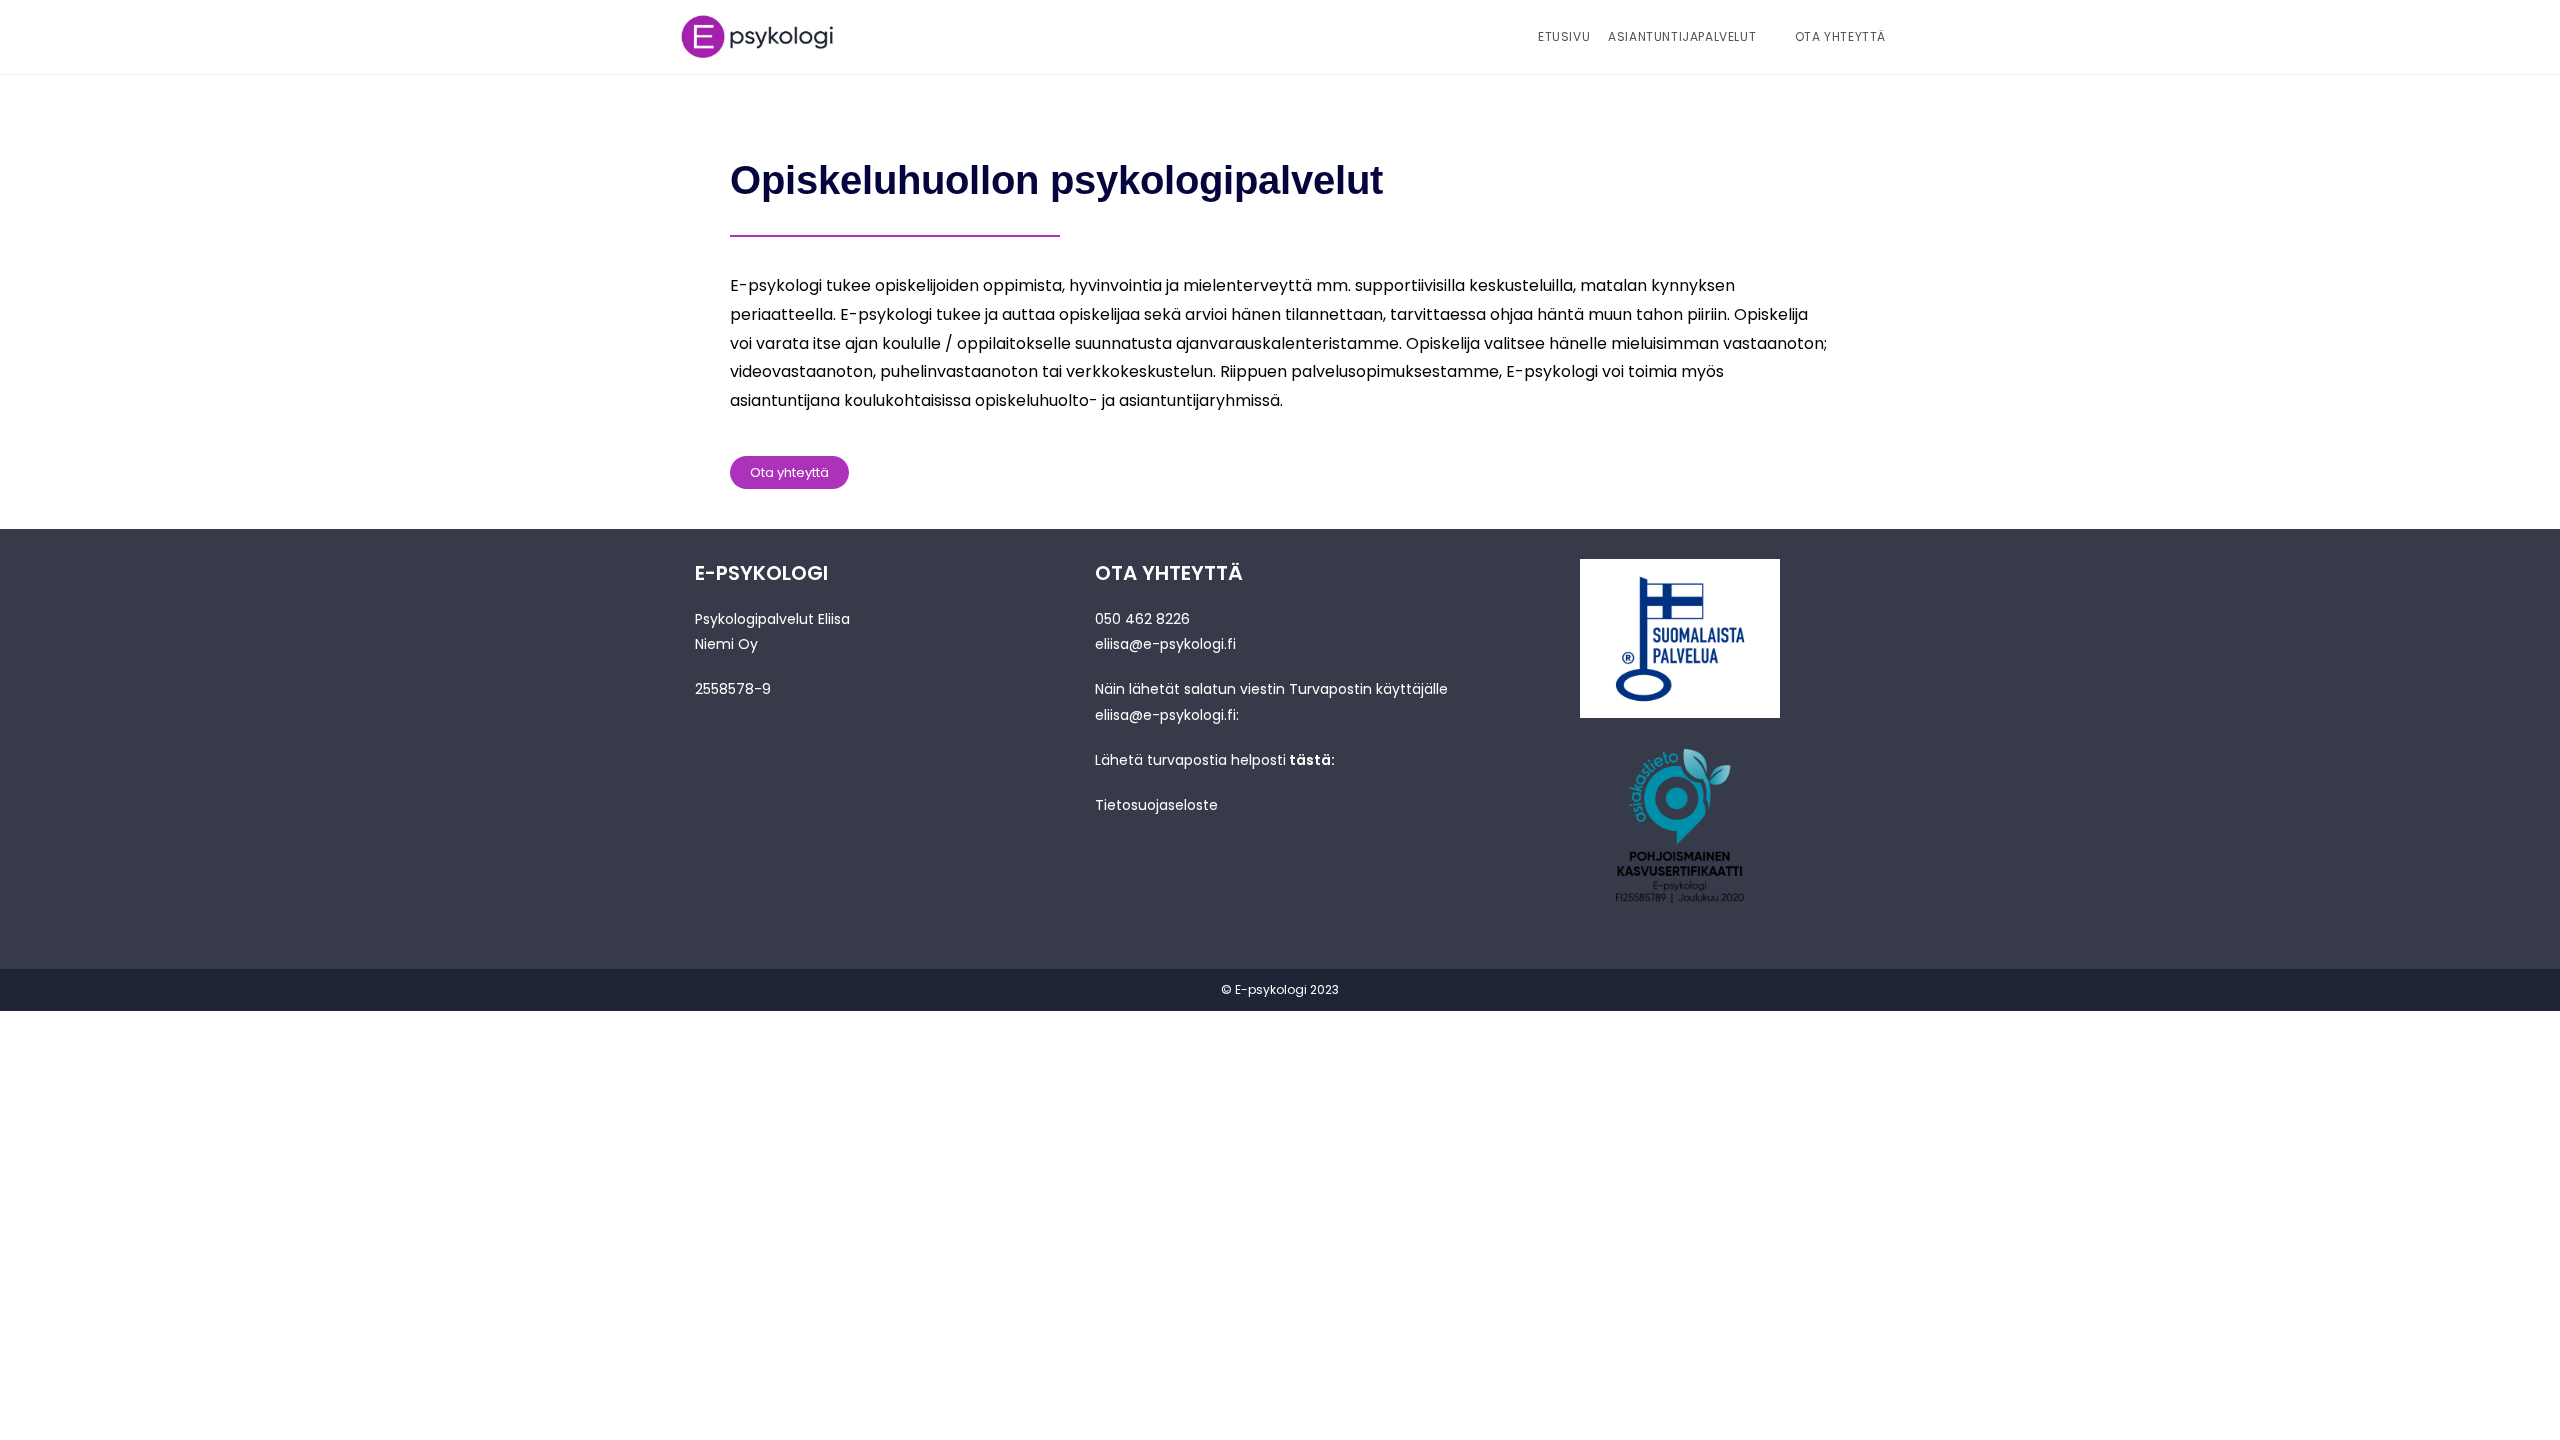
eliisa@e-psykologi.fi (1165, 644)
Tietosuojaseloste (1156, 805)
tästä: (1312, 760)
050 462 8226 (1142, 619)
